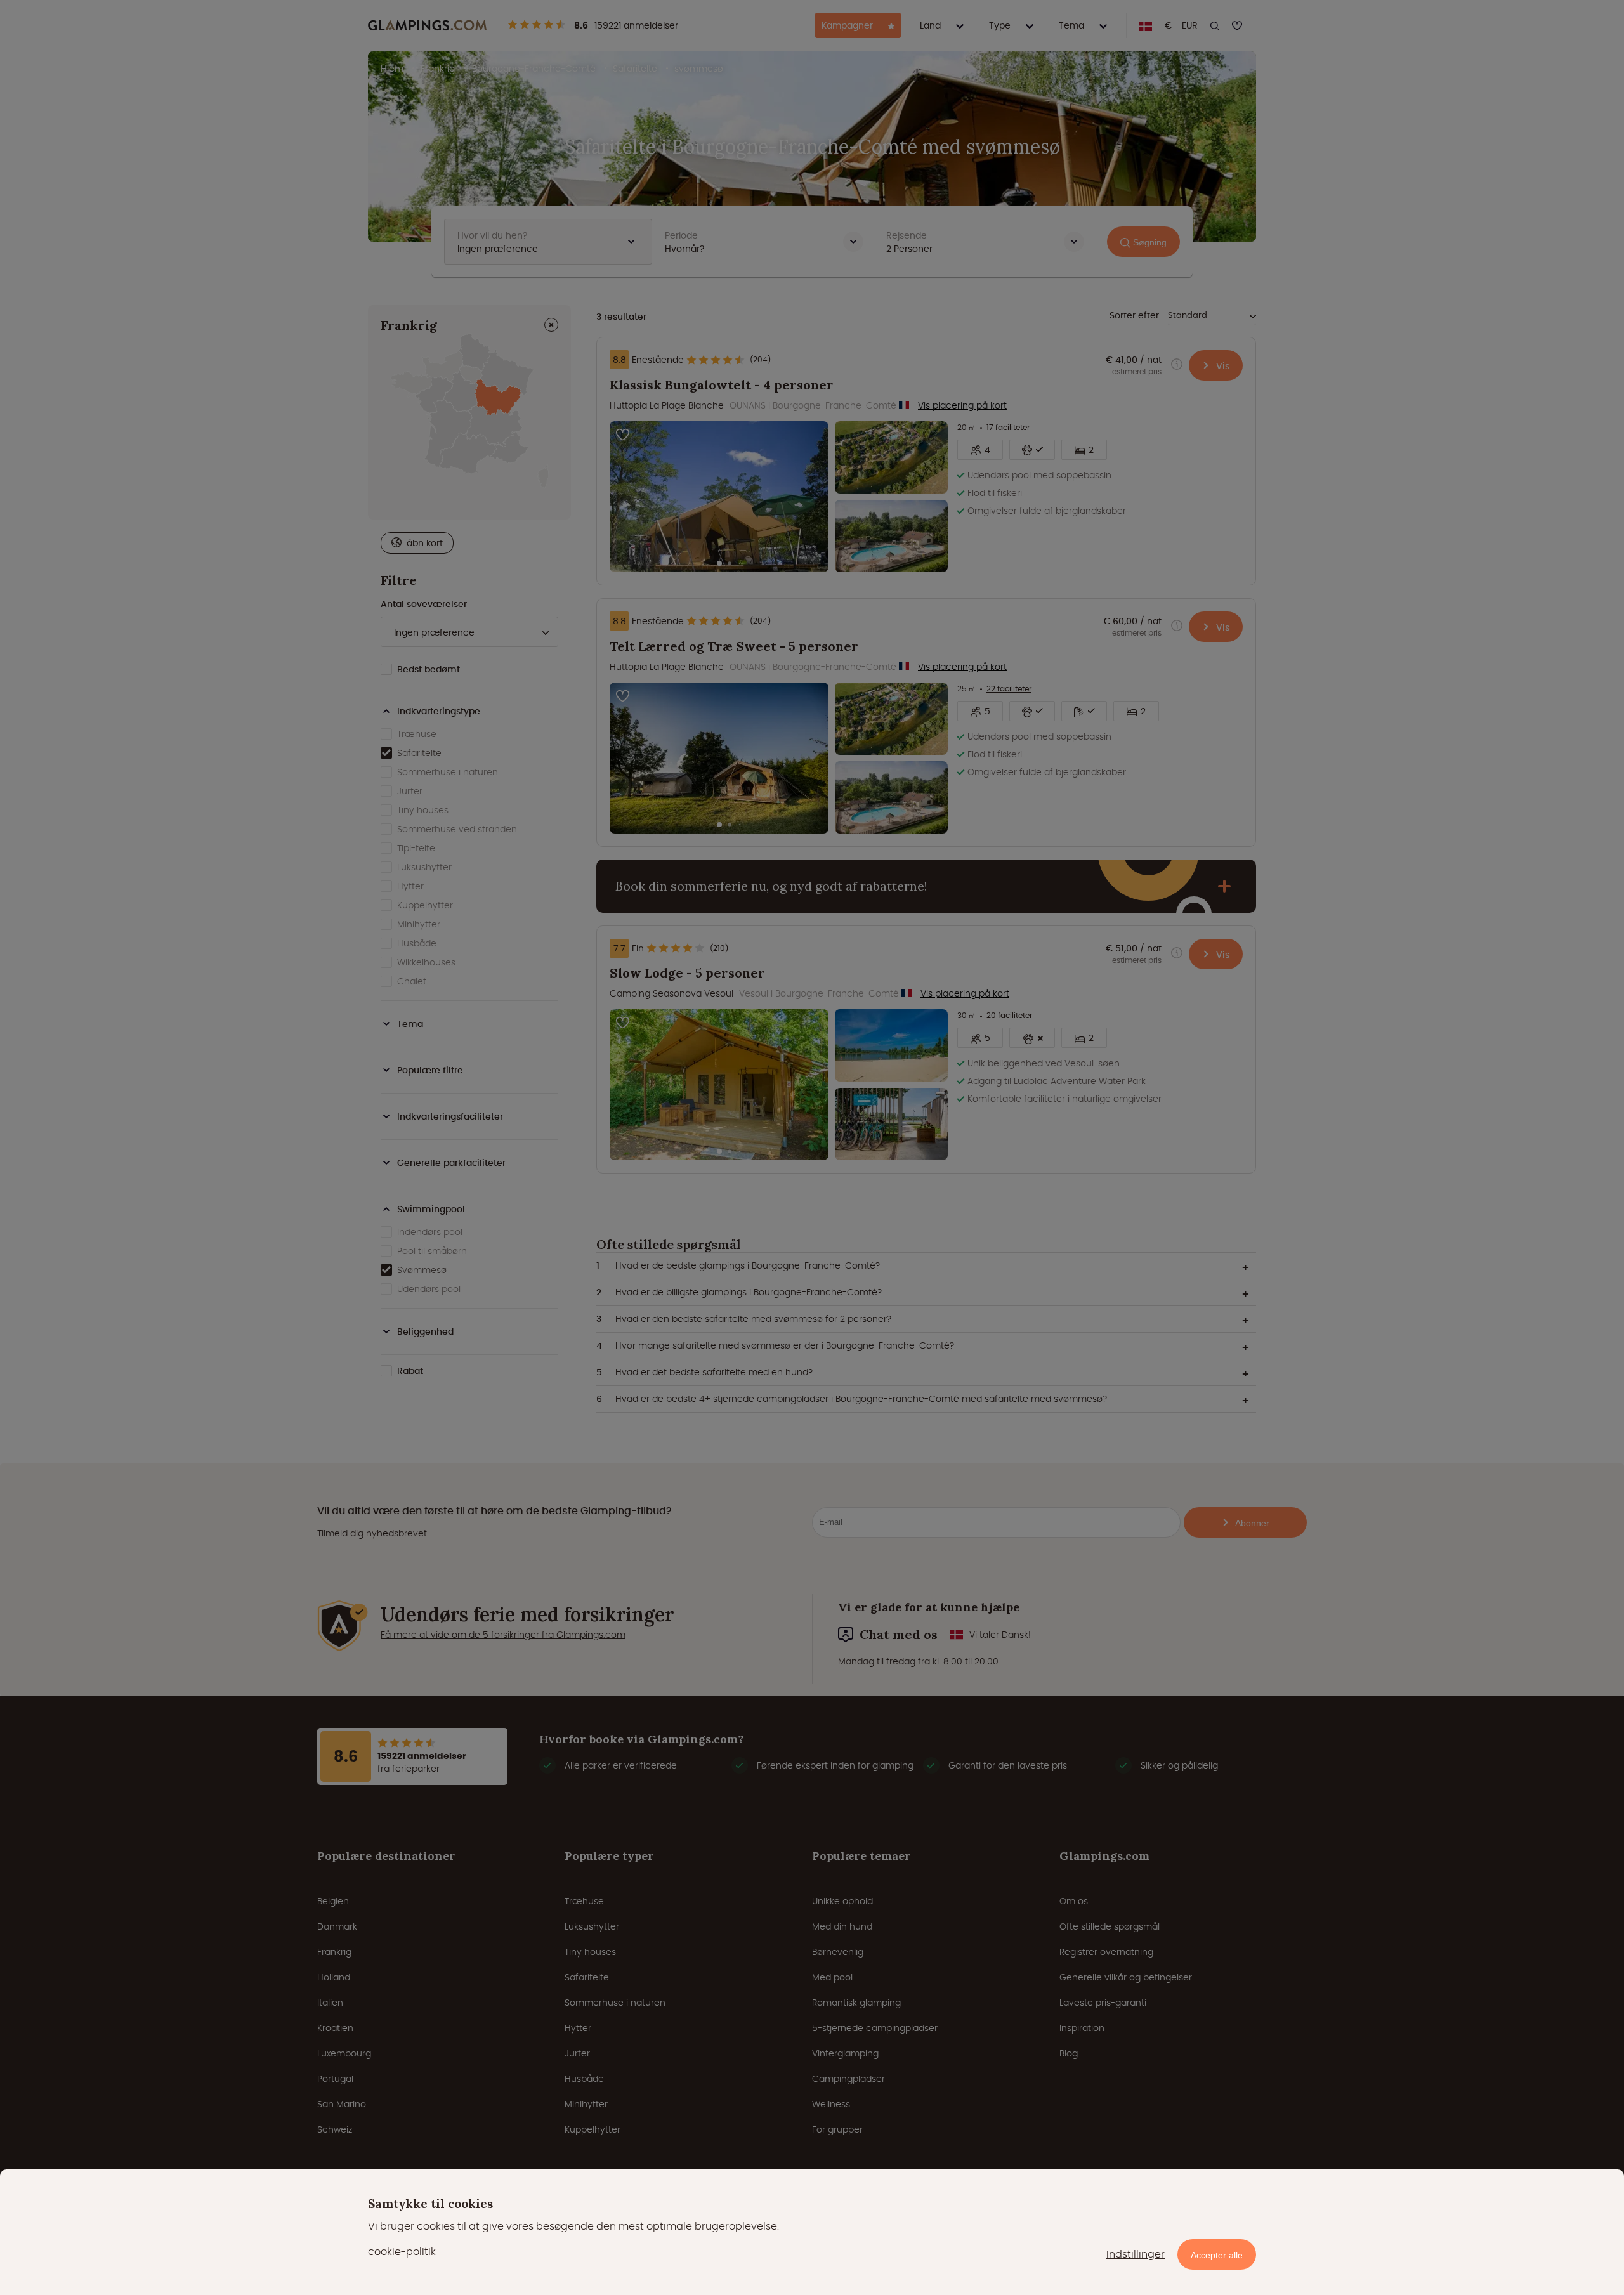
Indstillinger (1136, 2254)
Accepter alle (1217, 2255)
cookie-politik (402, 2252)
